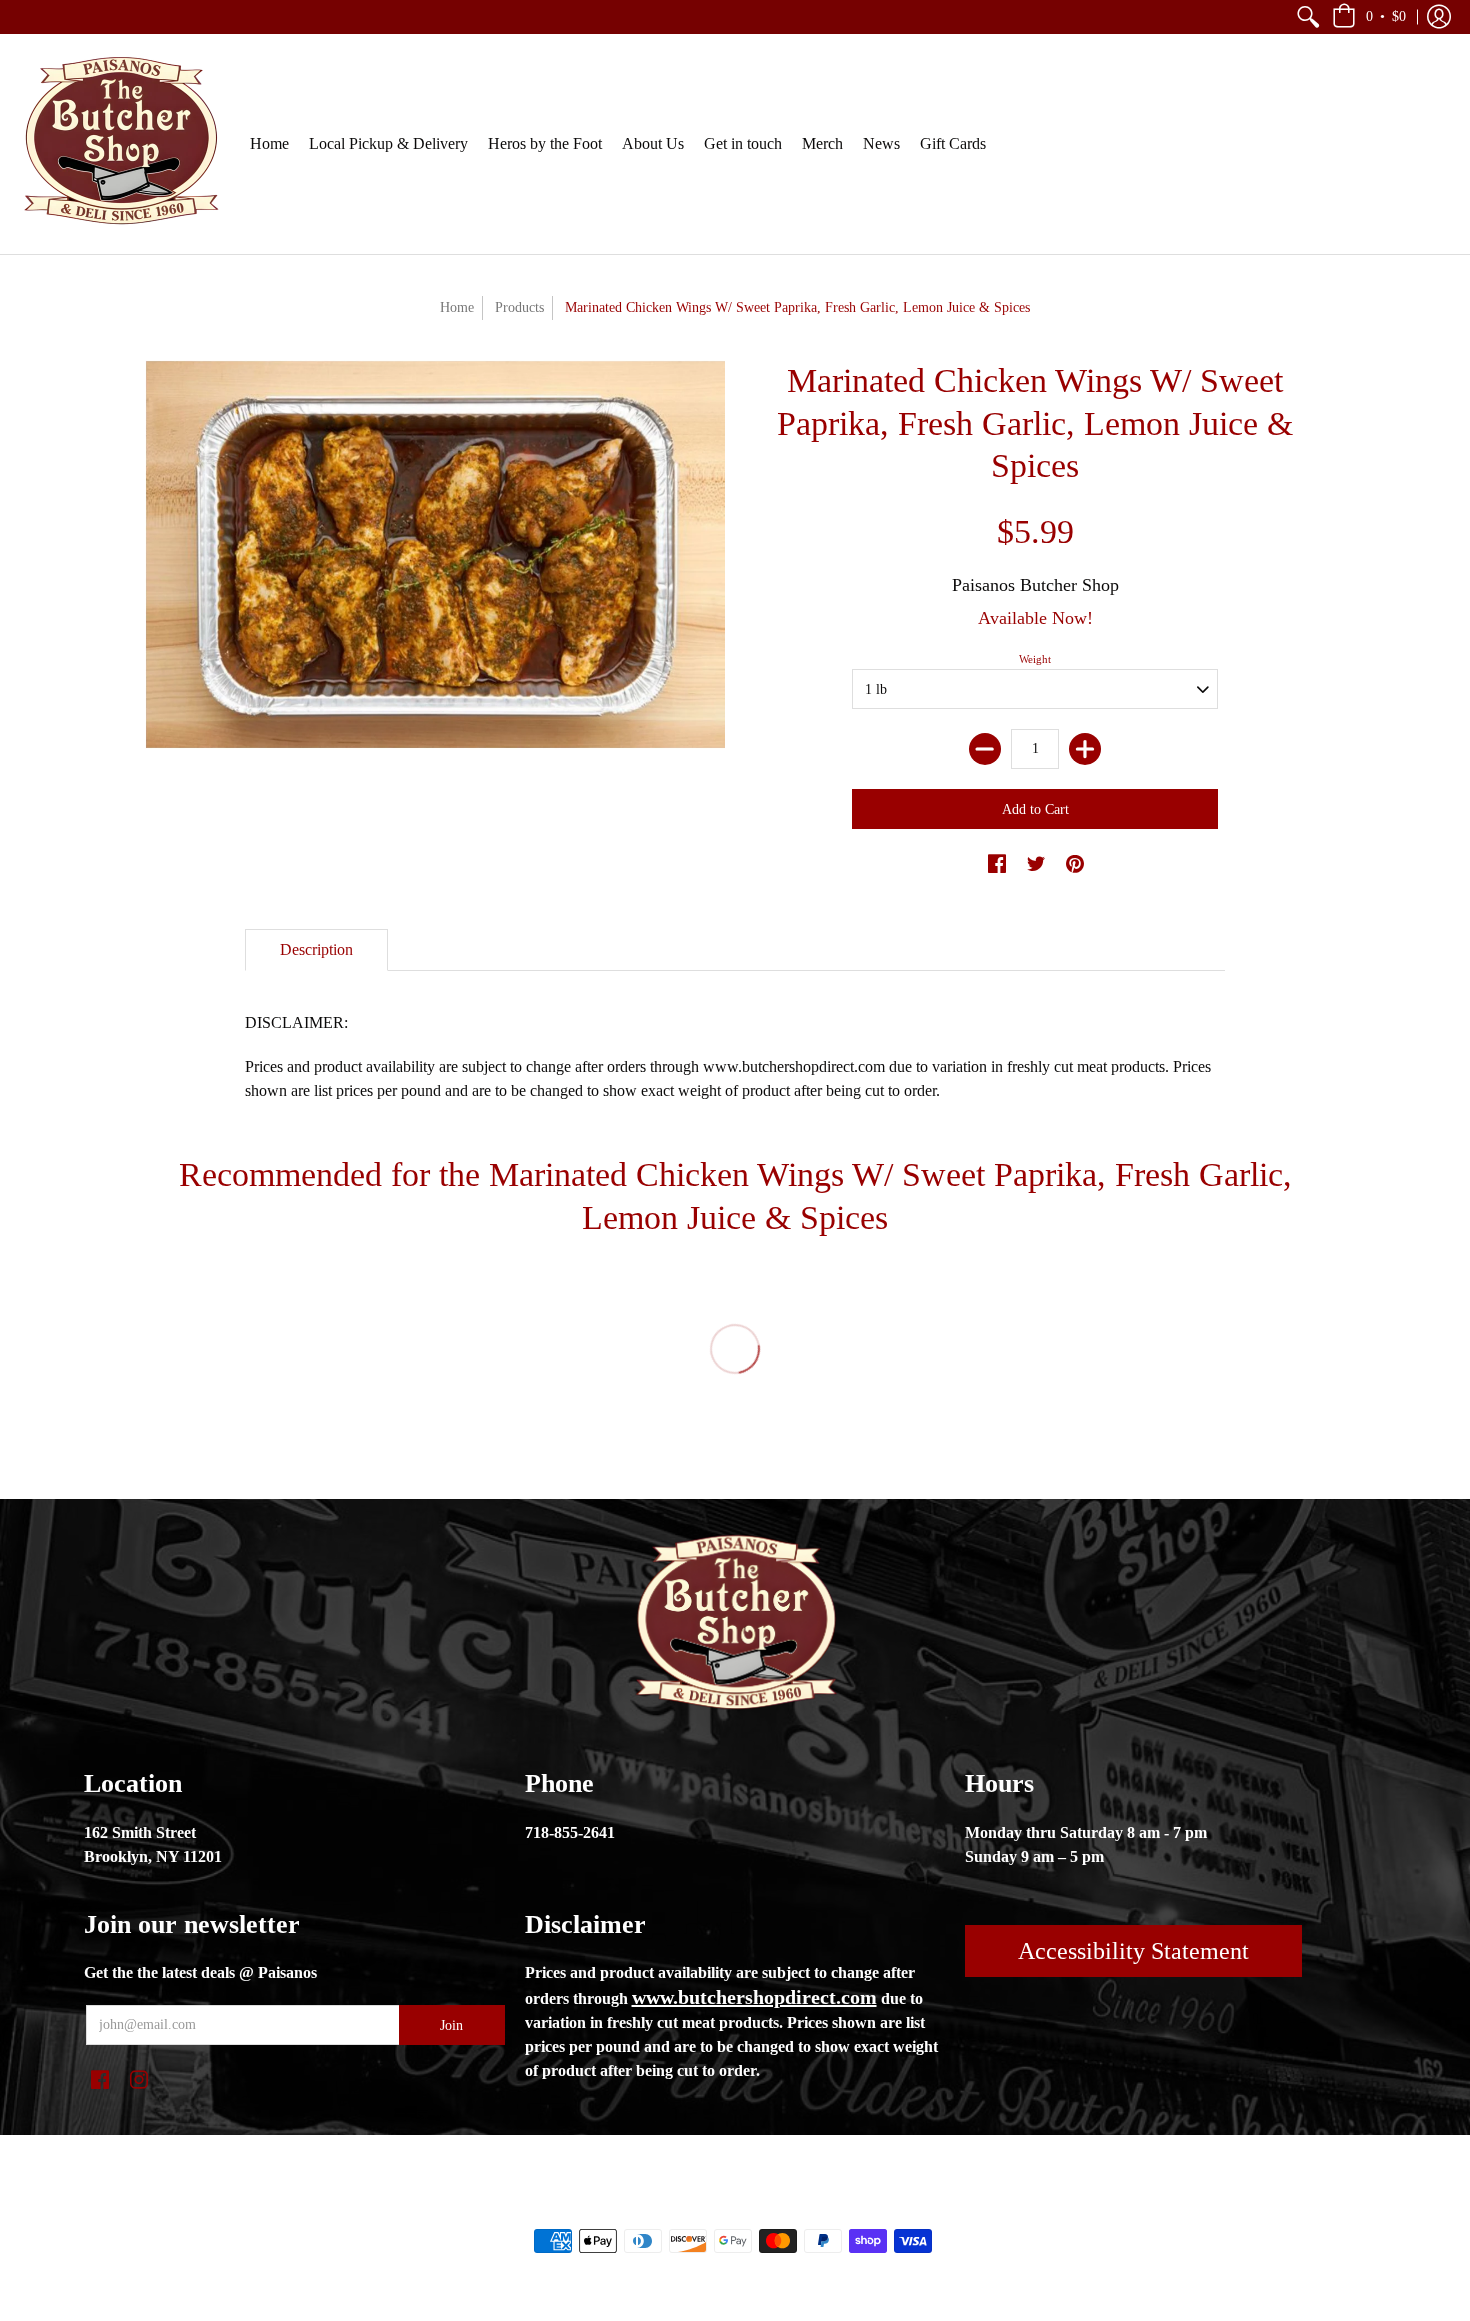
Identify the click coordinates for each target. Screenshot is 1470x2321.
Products (519, 307)
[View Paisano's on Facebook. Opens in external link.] (997, 865)
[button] (1308, 17)
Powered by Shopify (815, 2207)
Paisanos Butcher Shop (1035, 585)
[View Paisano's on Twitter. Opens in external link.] (1036, 865)
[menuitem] (1308, 17)
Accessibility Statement (1133, 1951)
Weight (1035, 659)
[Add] (1085, 749)
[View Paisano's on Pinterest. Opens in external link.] (1075, 865)
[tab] (316, 950)
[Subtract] (985, 749)
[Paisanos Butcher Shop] (120, 144)
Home (457, 307)
